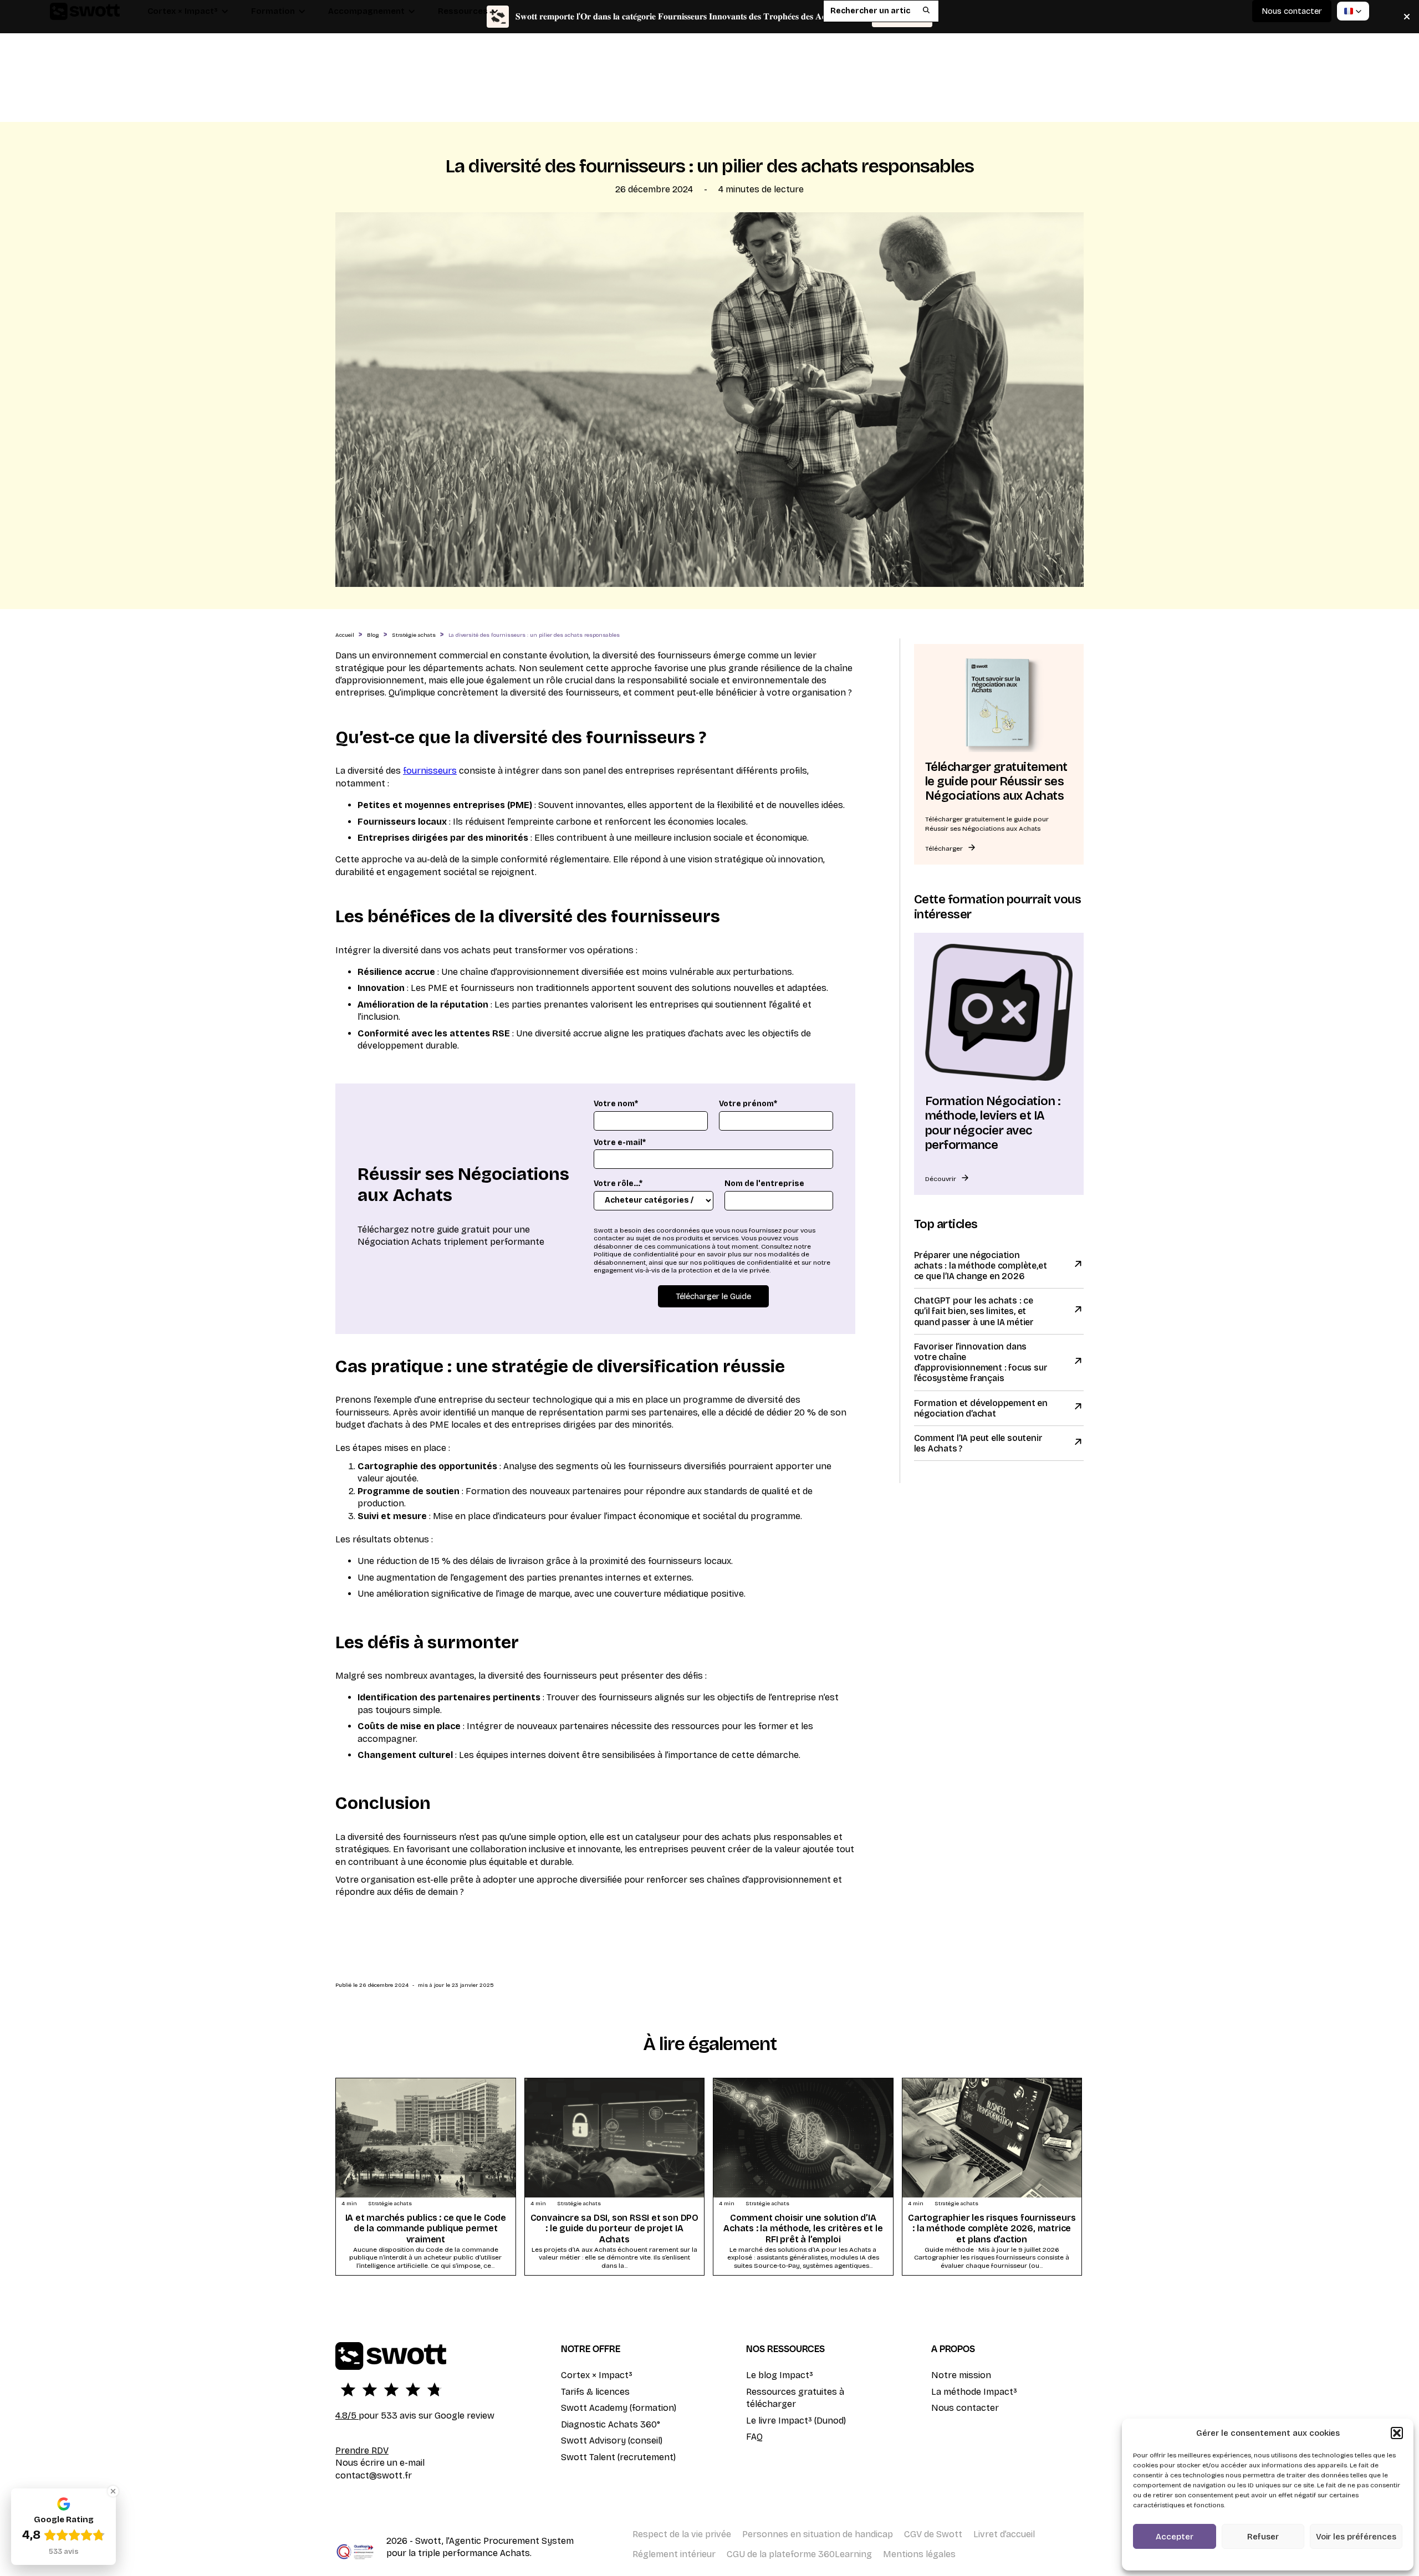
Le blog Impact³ (780, 2375)
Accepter (1175, 2537)
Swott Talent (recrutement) (618, 2457)
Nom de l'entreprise (764, 1184)
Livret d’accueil (1004, 2534)
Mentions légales (919, 2554)
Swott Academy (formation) (619, 2408)
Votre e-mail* (620, 1143)
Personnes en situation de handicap (818, 2534)
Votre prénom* (748, 1104)
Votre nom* (616, 1104)
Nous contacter (965, 2408)
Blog (373, 635)
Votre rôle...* (618, 1184)
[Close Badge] (113, 2491)
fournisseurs (430, 771)
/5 (347, 2416)
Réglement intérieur (674, 2554)
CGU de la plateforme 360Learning (799, 2554)
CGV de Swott (933, 2534)
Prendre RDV (362, 2450)
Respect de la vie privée (682, 2534)
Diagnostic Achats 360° (611, 2424)
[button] (1397, 2433)
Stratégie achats (414, 635)
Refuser (1263, 2537)
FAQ (754, 2437)
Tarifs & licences (595, 2392)
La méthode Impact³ (974, 2392)
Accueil (345, 635)
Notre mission (961, 2375)
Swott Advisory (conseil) (612, 2440)
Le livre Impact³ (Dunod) (796, 2421)
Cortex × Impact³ (597, 2375)
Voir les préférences (1356, 2537)
